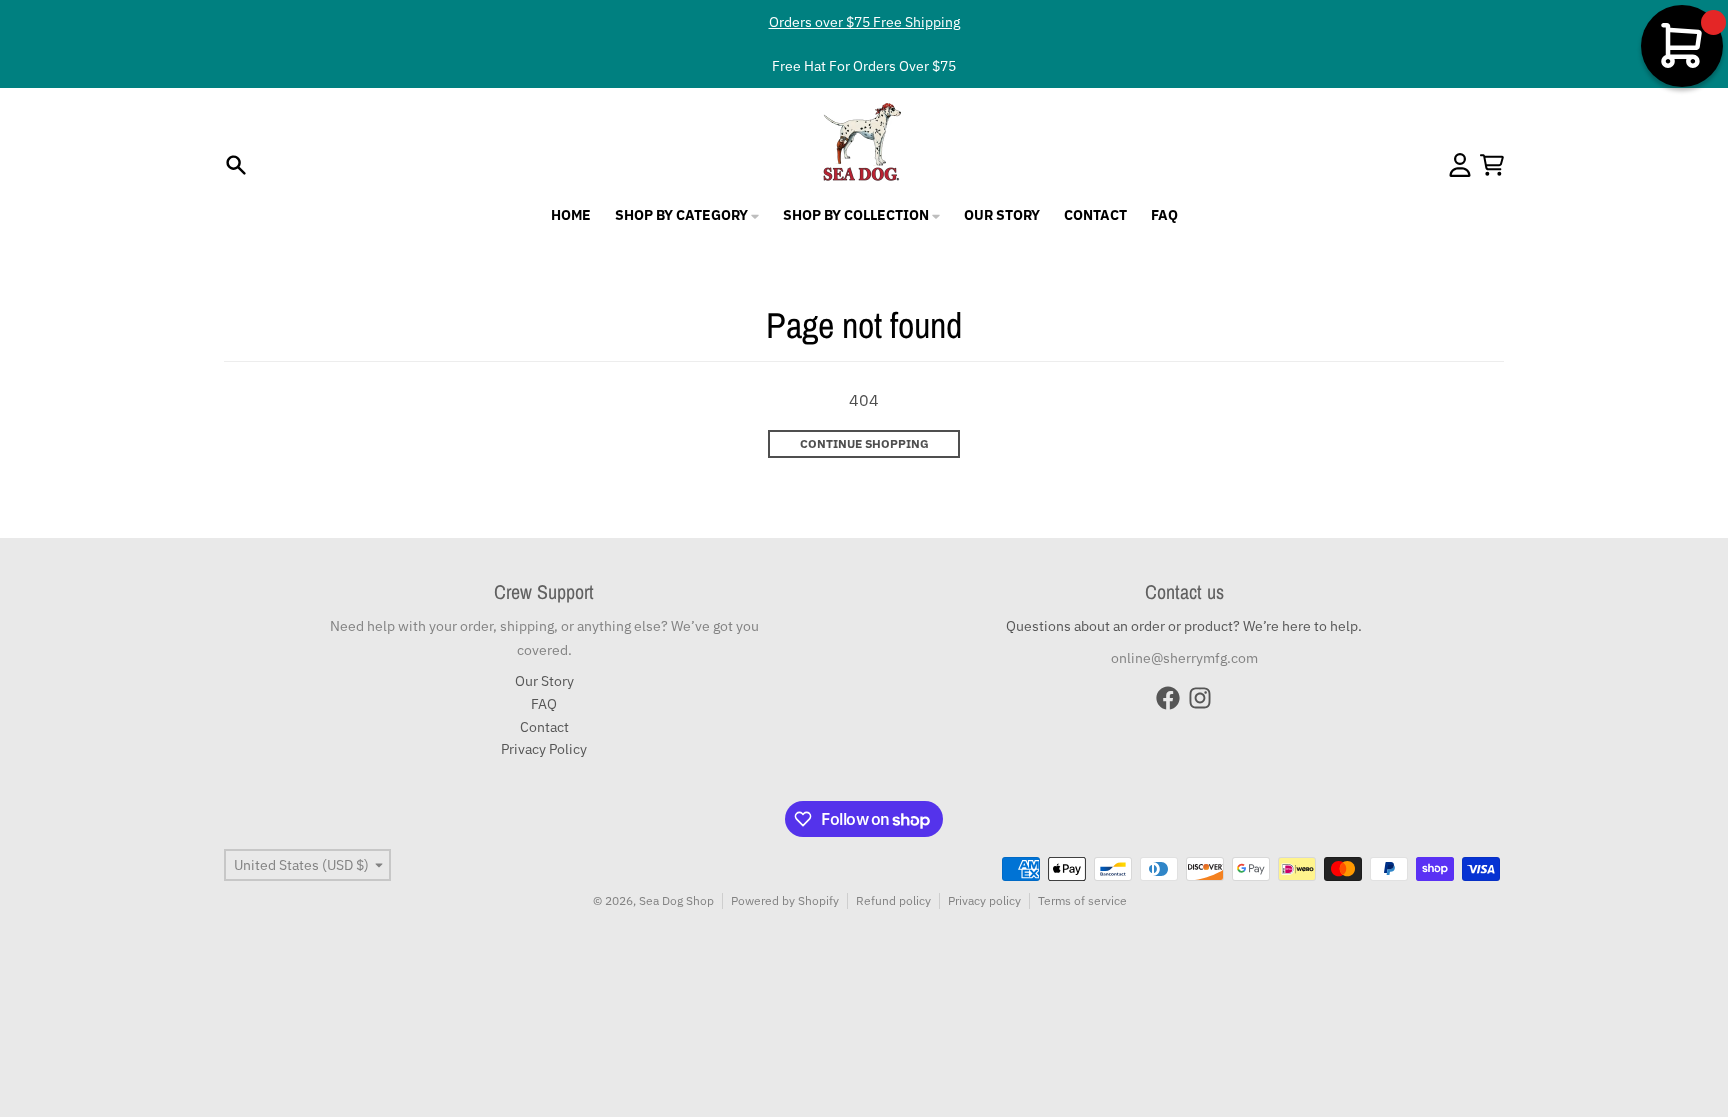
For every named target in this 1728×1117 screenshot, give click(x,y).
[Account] (1460, 165)
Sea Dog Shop (676, 900)
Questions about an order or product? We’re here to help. (1184, 626)
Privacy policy (984, 900)
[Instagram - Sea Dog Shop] (1200, 698)
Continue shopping (864, 443)
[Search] (236, 165)
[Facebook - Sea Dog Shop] (1168, 698)
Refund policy (893, 900)
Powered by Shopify (785, 900)
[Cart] (1492, 165)
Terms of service (1082, 900)
